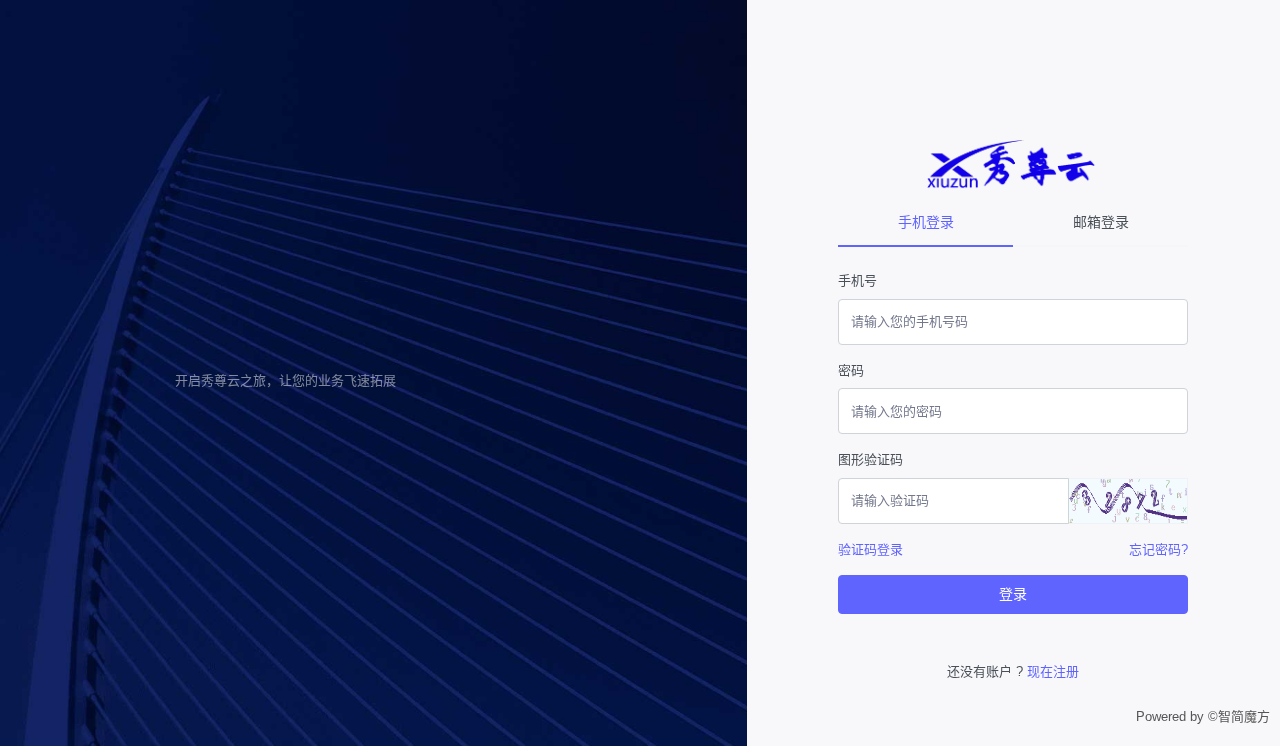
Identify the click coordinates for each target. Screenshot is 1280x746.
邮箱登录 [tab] (1101, 222)
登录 (1013, 594)
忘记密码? (1158, 549)
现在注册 (1053, 671)
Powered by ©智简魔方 (1203, 716)
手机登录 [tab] (926, 222)
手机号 (857, 280)
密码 (851, 370)
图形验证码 (870, 459)
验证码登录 (870, 549)
